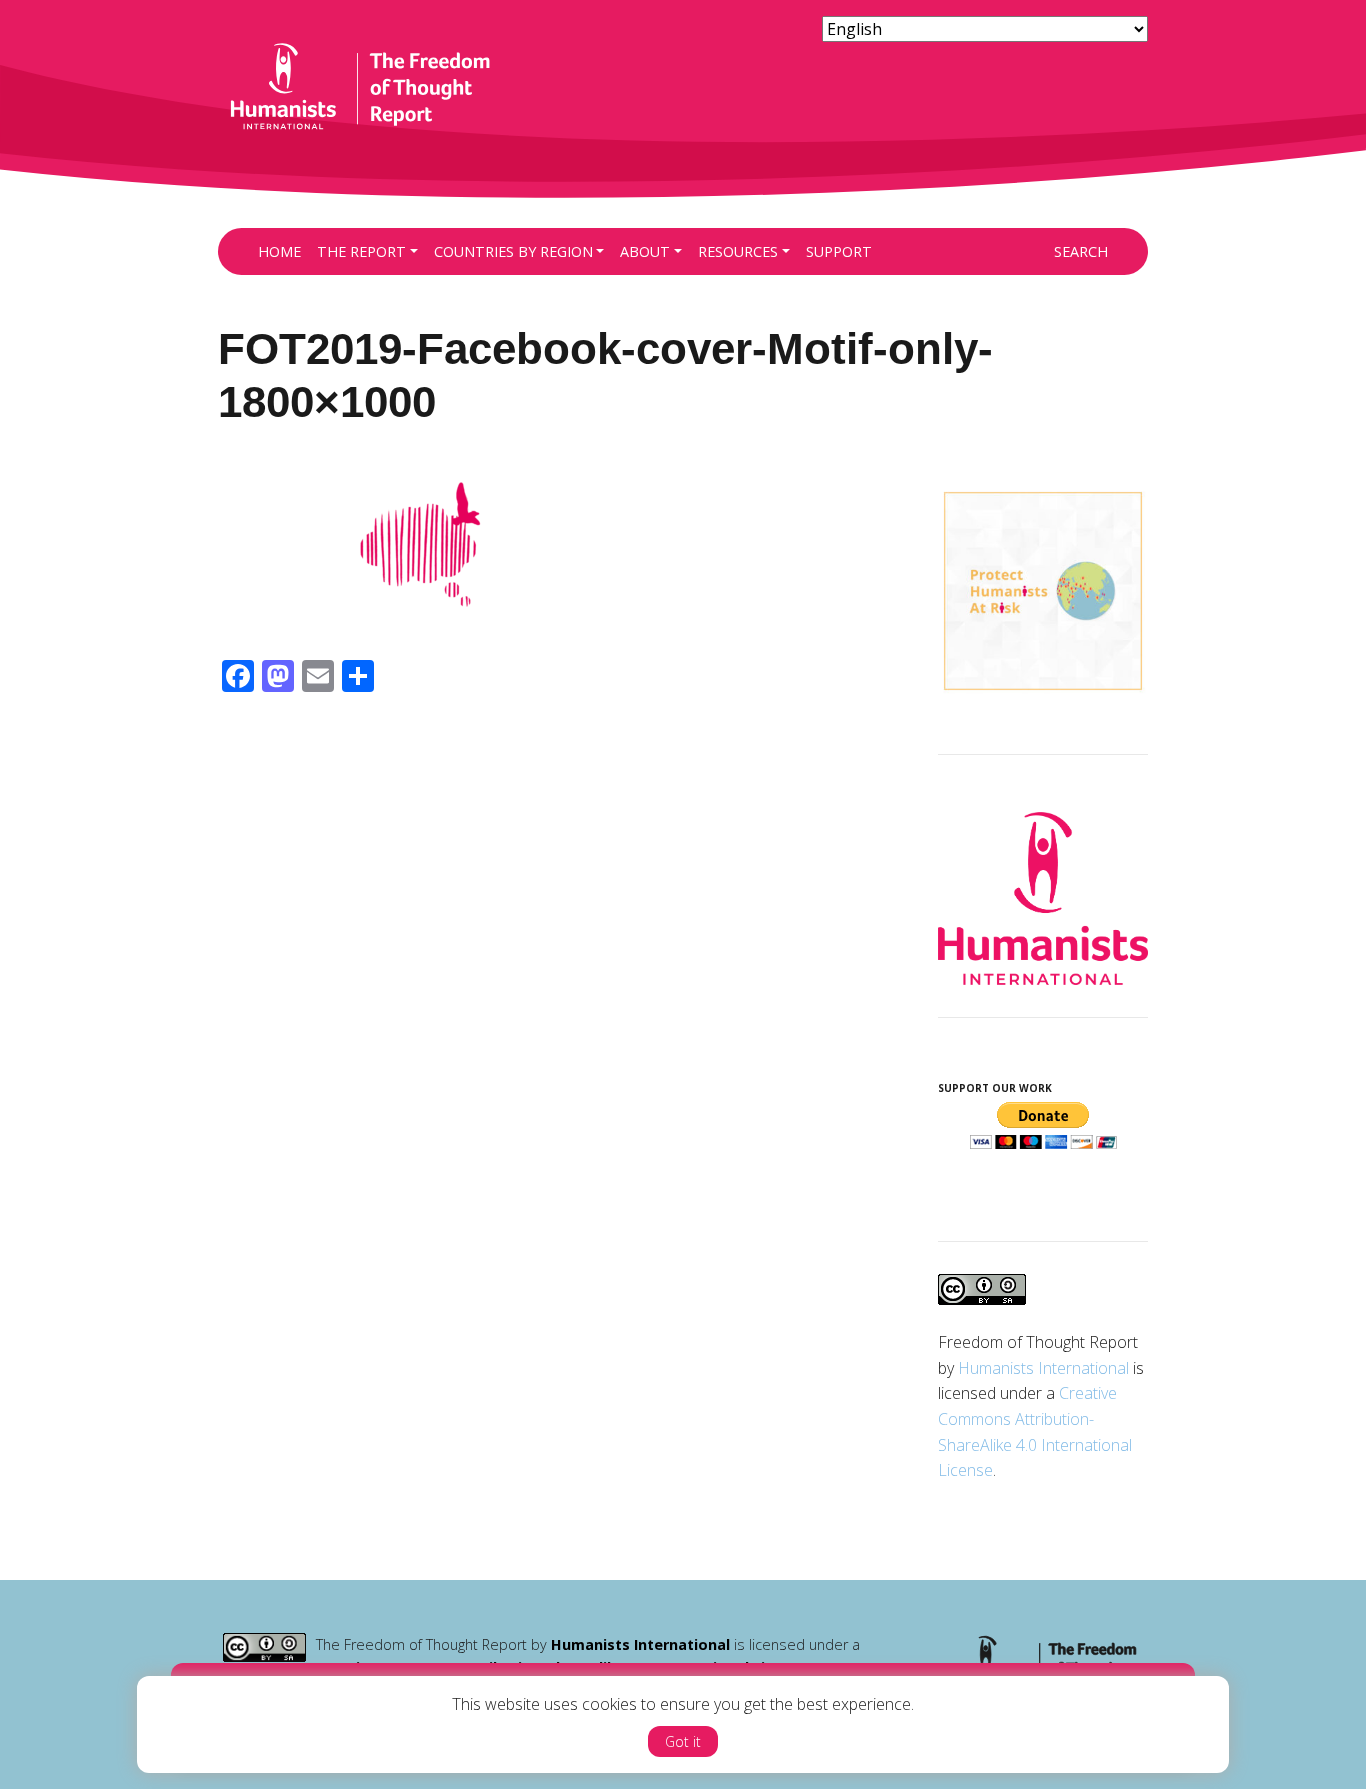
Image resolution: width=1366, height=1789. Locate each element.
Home (279, 251)
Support (839, 251)
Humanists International (1043, 1368)
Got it (683, 1741)
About (645, 251)
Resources (738, 251)
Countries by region (513, 251)
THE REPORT (361, 251)
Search (1081, 251)
